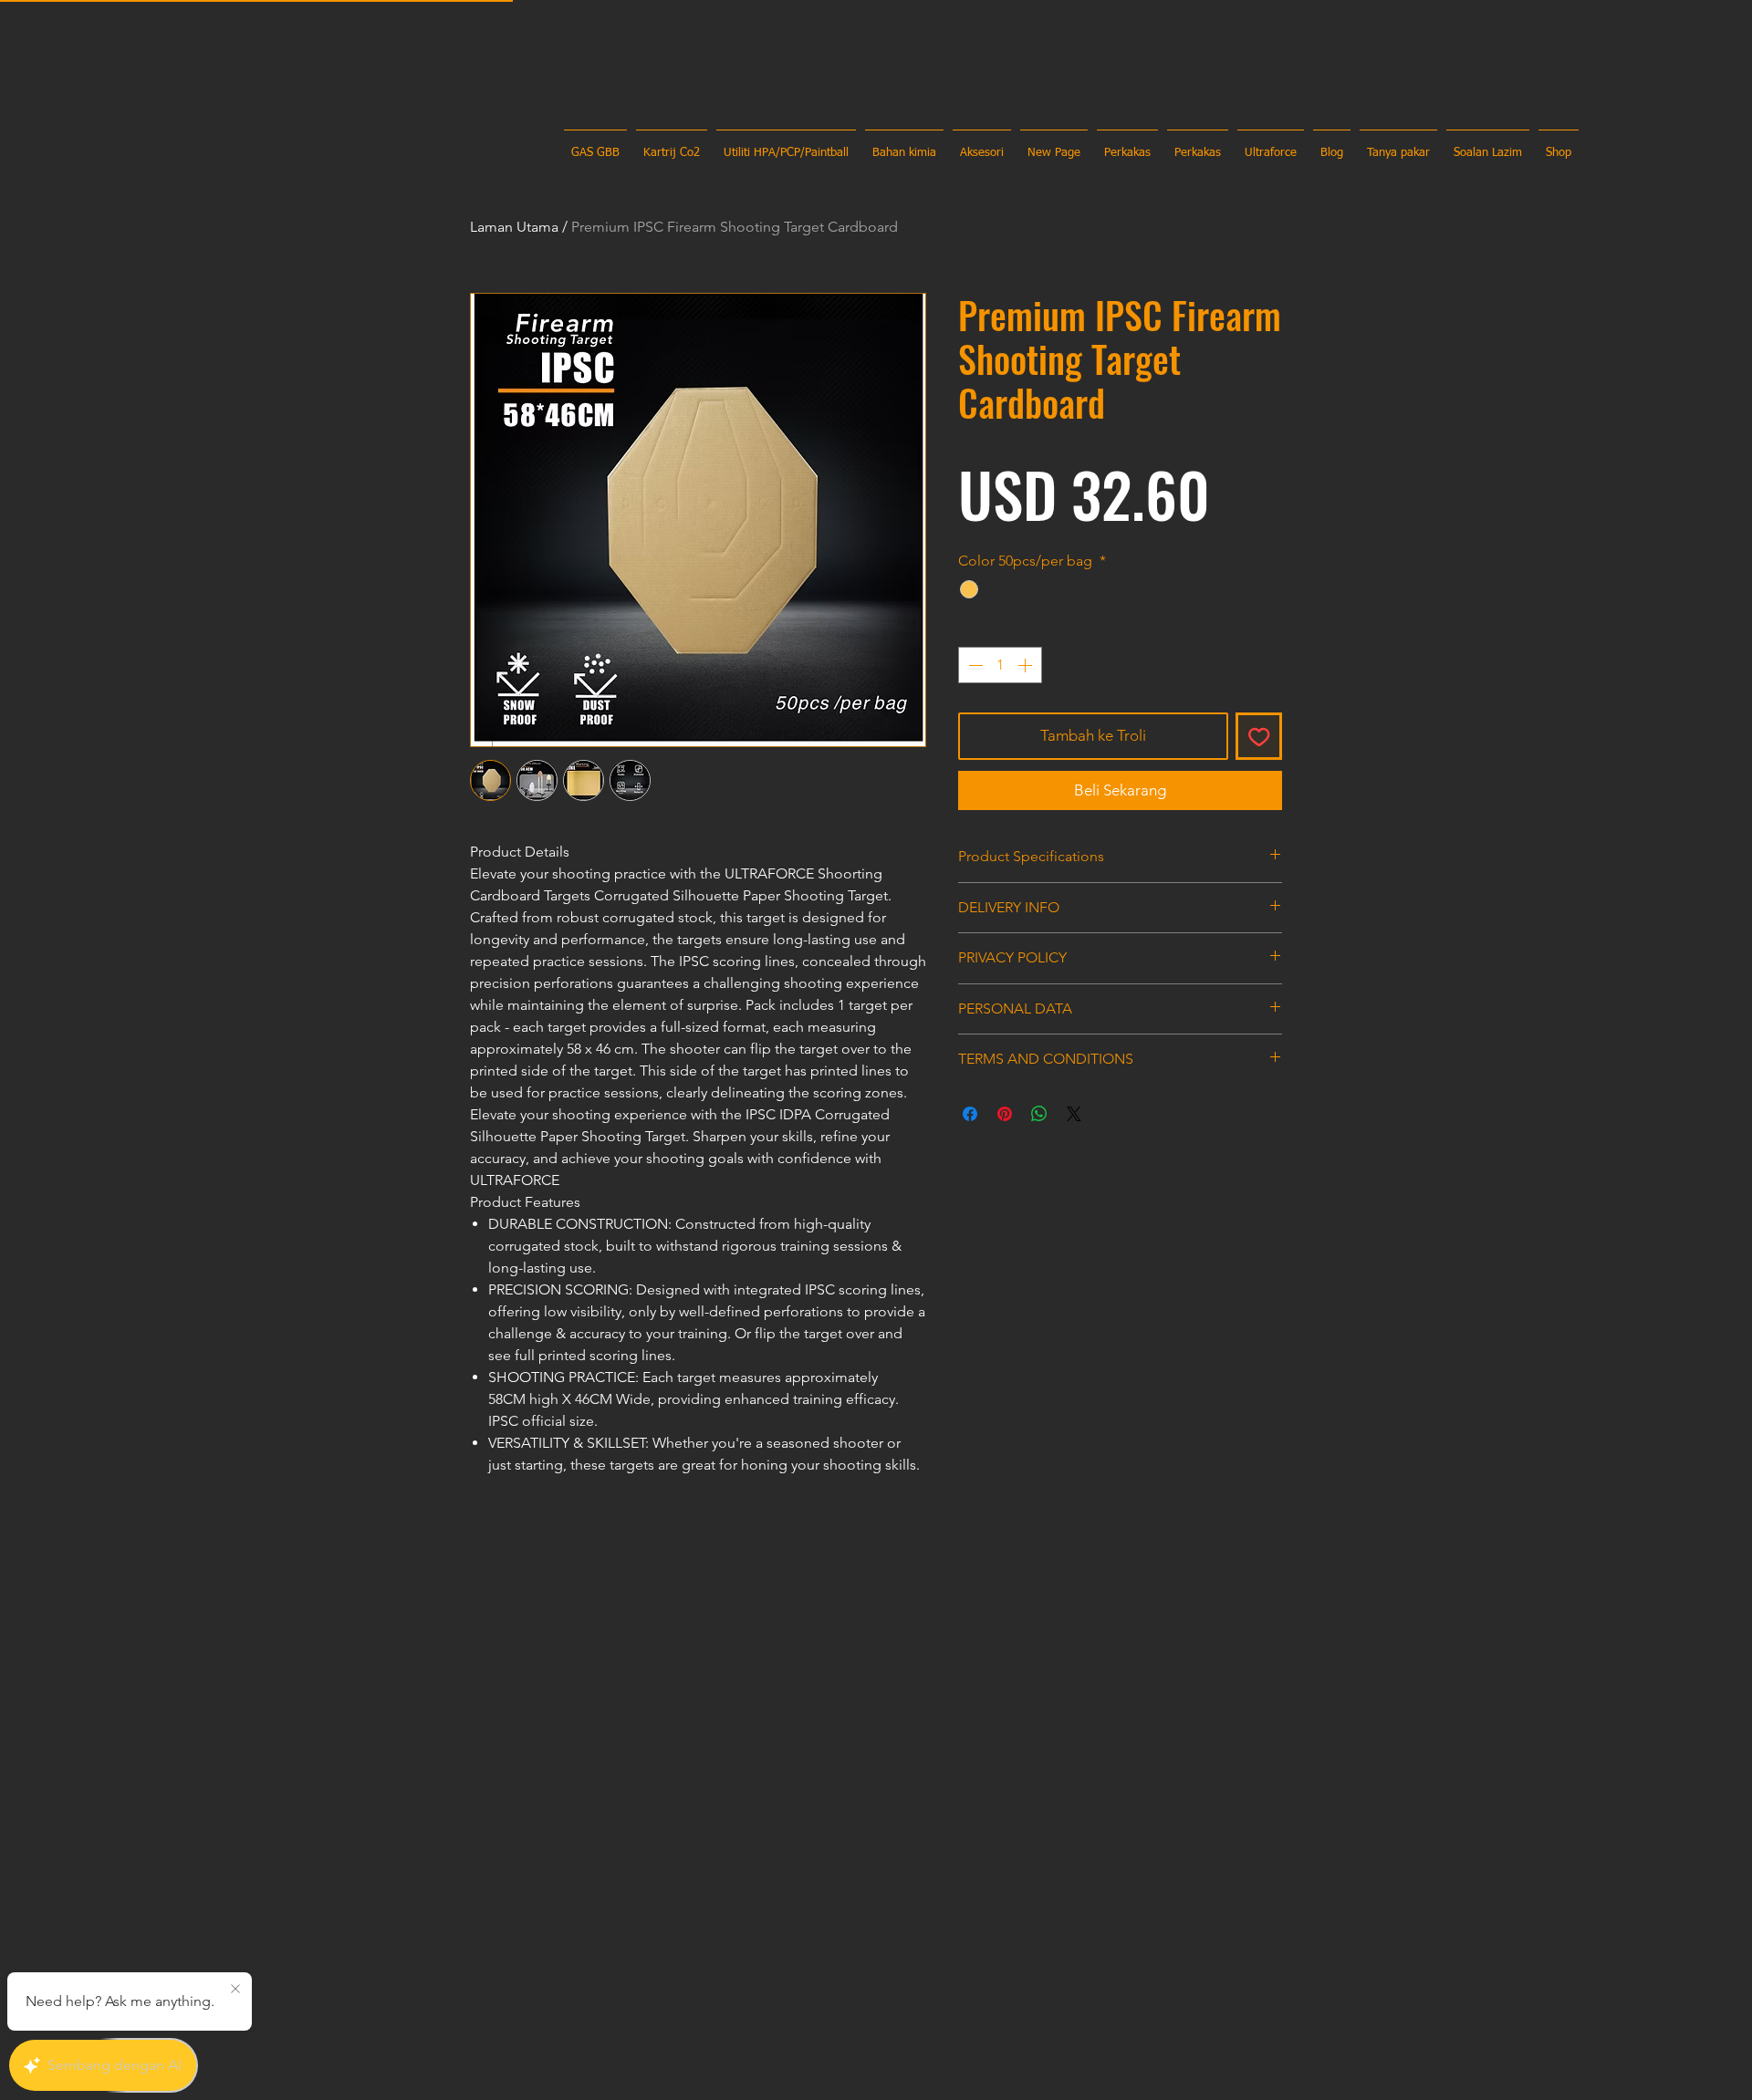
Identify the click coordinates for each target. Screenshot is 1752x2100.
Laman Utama (514, 227)
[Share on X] (1074, 1114)
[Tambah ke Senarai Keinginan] (1259, 736)
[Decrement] (974, 665)
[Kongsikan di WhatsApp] (1039, 1114)
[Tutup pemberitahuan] (235, 1990)
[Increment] (1027, 665)
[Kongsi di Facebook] (970, 1114)
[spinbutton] (1000, 665)
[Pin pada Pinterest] (1005, 1114)
